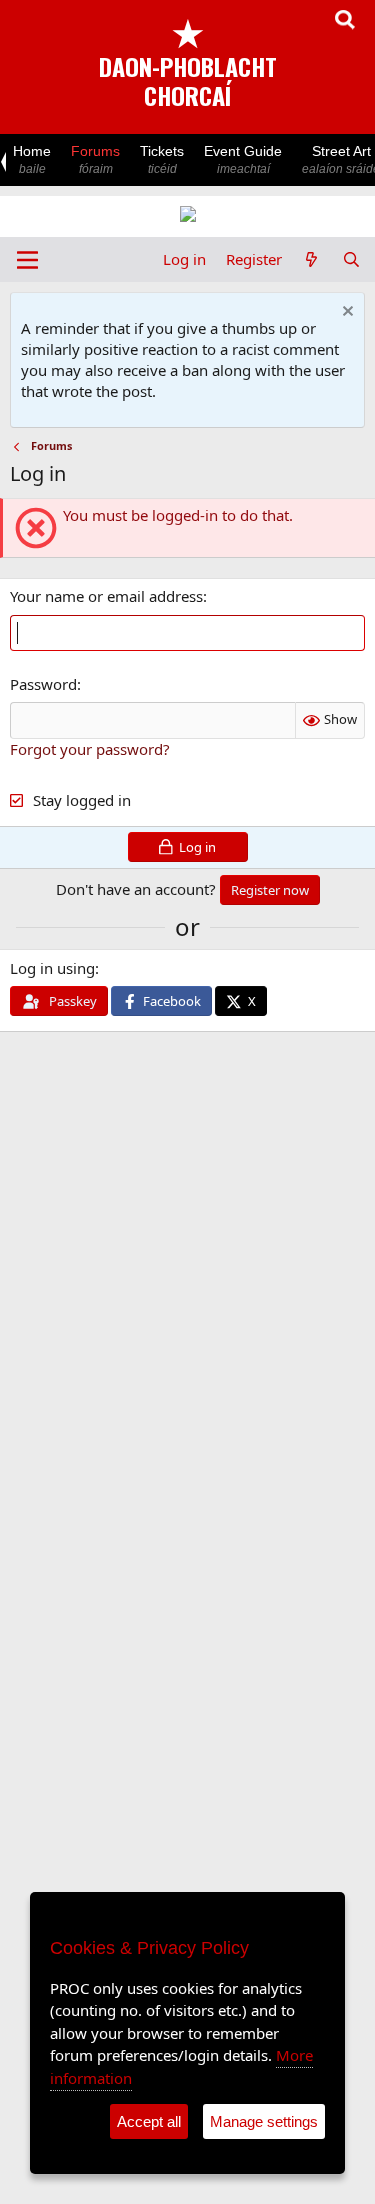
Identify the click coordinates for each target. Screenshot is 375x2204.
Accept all (149, 2121)
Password (43, 684)
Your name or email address (106, 596)
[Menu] (27, 260)
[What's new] (311, 259)
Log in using (52, 968)
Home (32, 159)
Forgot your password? (90, 749)
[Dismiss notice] (345, 313)
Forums (95, 159)
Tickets (162, 159)
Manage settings (264, 2121)
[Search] (351, 259)
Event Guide (243, 159)
